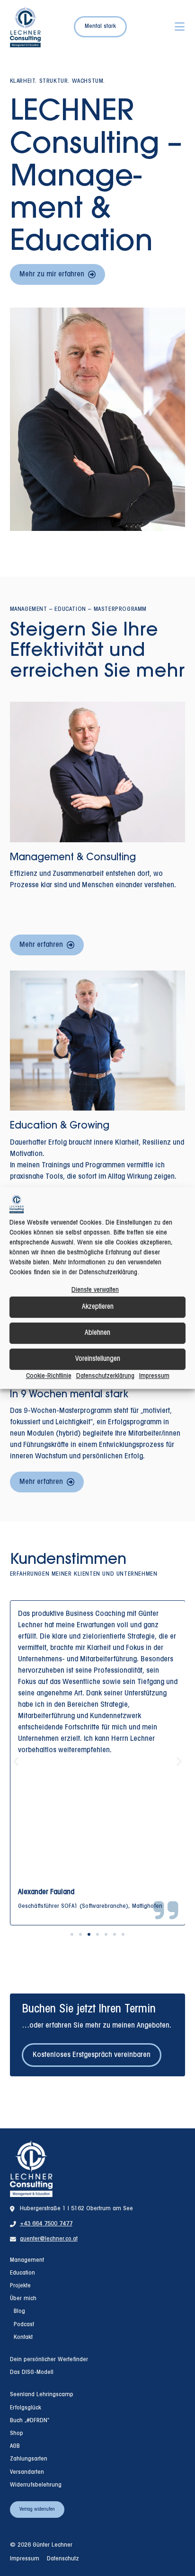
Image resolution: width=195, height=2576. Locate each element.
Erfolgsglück (26, 2408)
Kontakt (23, 2338)
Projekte (20, 2286)
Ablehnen (97, 1333)
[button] (16, 1761)
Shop (17, 2434)
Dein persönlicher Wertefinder (49, 2360)
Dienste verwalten (95, 1290)
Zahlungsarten (29, 2459)
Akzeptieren (98, 1307)
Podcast (24, 2325)
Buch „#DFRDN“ (30, 2421)
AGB (15, 2446)
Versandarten (27, 2472)
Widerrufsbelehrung (36, 2485)
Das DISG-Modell (32, 2373)
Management (27, 2260)
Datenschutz (63, 2559)
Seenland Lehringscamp (42, 2395)
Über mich (23, 2299)
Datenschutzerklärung (105, 1376)
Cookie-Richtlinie (49, 1376)
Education (22, 2273)
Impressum (154, 1376)
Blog (19, 2311)
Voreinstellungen (98, 1359)
